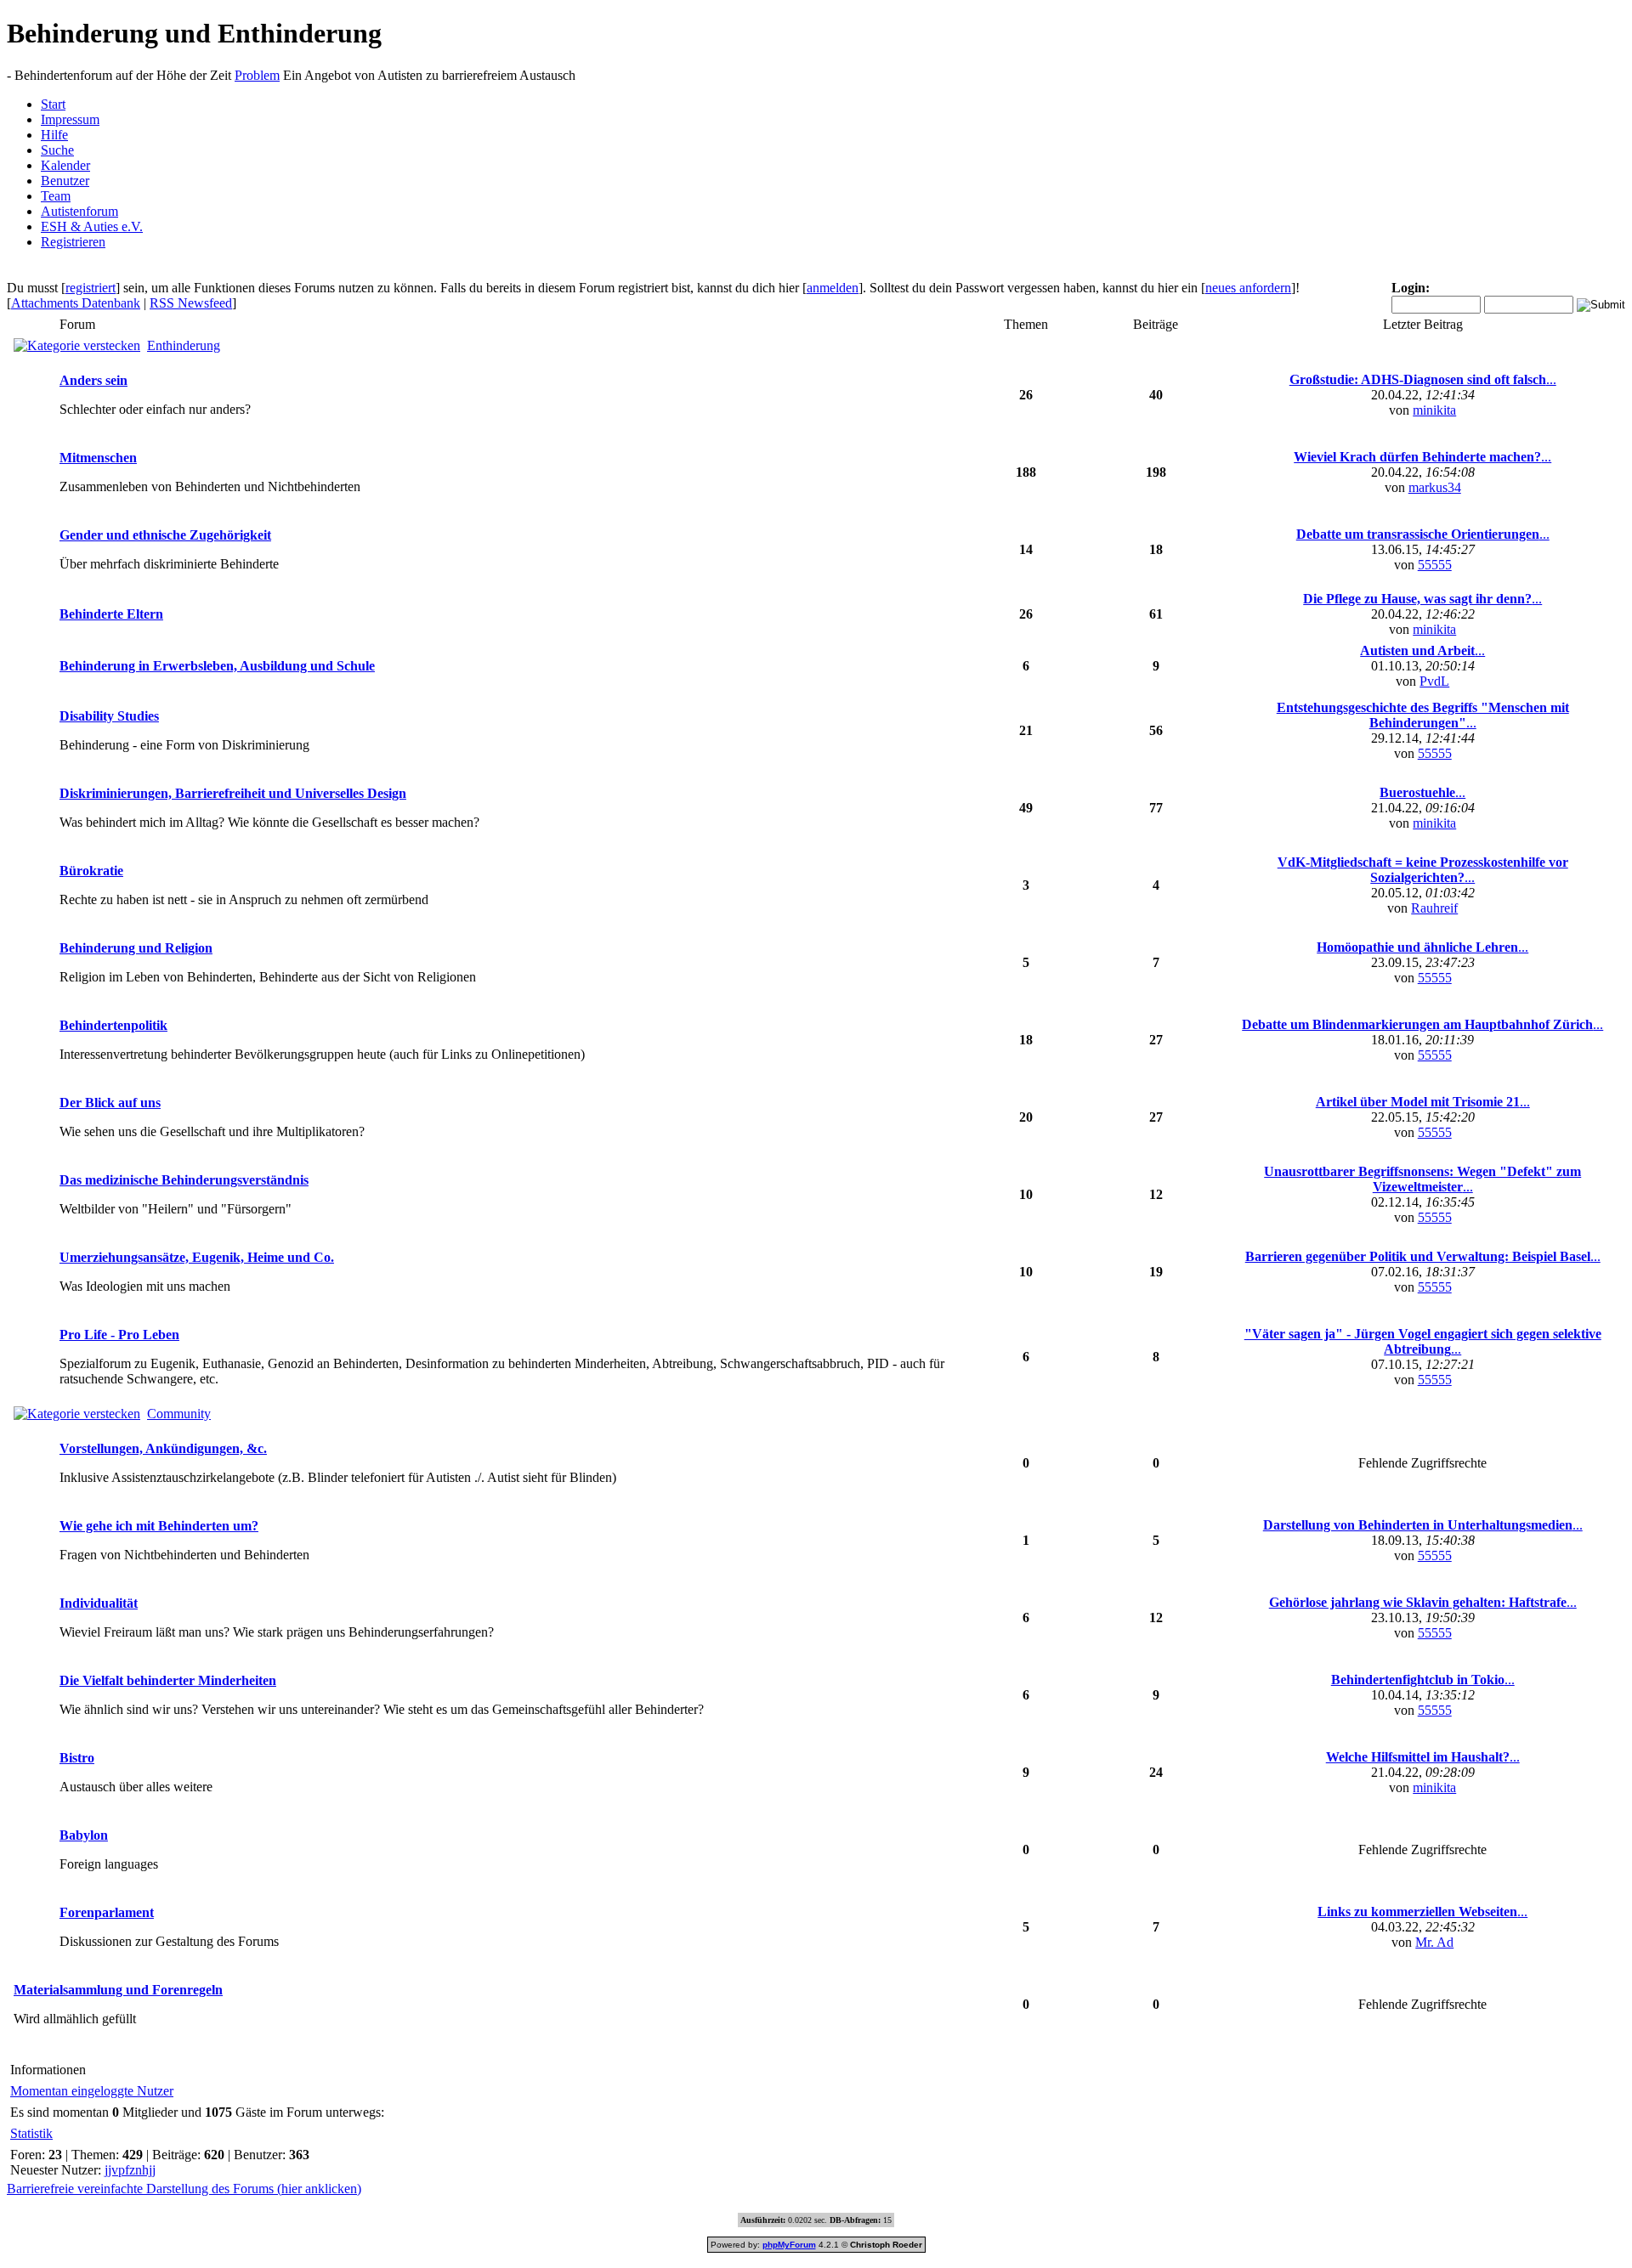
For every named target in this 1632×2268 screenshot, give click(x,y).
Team (56, 196)
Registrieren (73, 242)
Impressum (70, 119)
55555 (1435, 565)
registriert (91, 288)
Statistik (31, 2133)
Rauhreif (1434, 908)
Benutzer (65, 181)
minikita (1434, 410)
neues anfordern (1248, 288)
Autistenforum (79, 211)
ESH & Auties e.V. (92, 226)
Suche (57, 150)
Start (53, 104)
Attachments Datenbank (76, 303)
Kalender (65, 165)
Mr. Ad (1434, 1942)
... (1423, 379)
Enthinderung (184, 345)
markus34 (1435, 487)
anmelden (833, 288)
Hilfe (54, 135)
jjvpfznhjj (130, 2170)
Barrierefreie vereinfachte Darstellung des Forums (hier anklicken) (184, 2189)
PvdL (1434, 681)
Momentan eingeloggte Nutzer (92, 2091)
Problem (257, 75)
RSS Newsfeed (191, 303)
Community (179, 1414)
